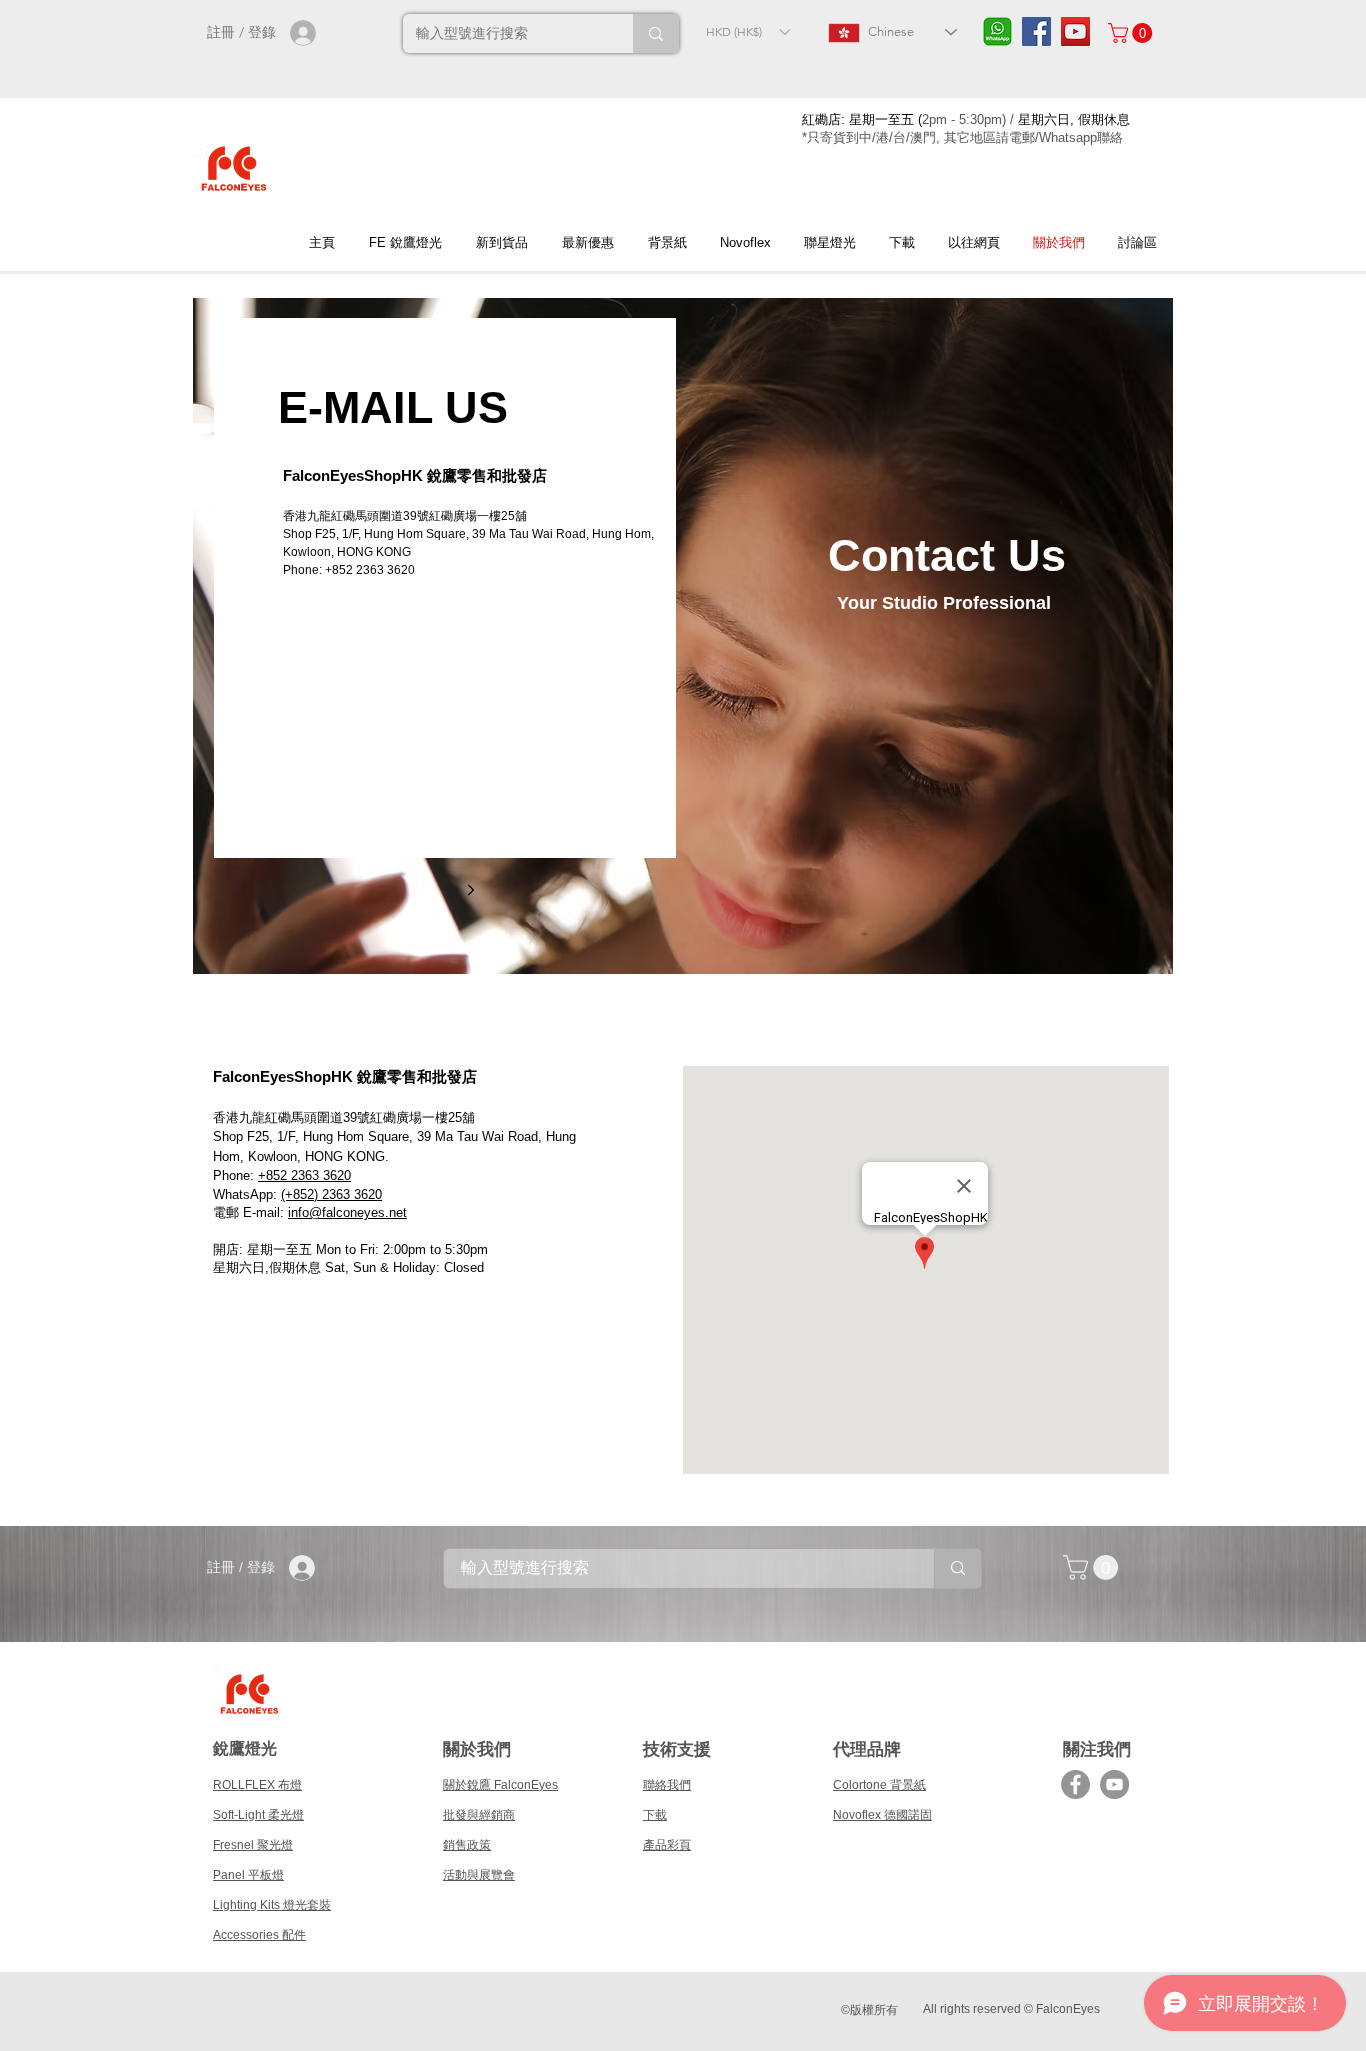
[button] (747, 31)
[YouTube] (1114, 1784)
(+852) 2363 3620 (331, 1194)
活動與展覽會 (479, 1875)
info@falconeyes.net (347, 1212)
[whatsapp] (997, 31)
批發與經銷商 (479, 1815)
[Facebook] (1075, 1784)
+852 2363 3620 (304, 1175)
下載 (655, 1815)
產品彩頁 (667, 1845)
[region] (683, 636)
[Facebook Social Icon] (1036, 31)
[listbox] (747, 31)
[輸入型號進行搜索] (656, 33)
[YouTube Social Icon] (1075, 31)
